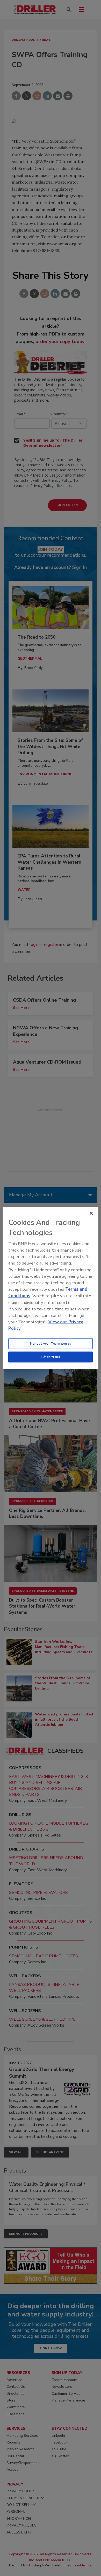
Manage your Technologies (51, 1343)
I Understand (51, 1357)
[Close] (91, 1213)
